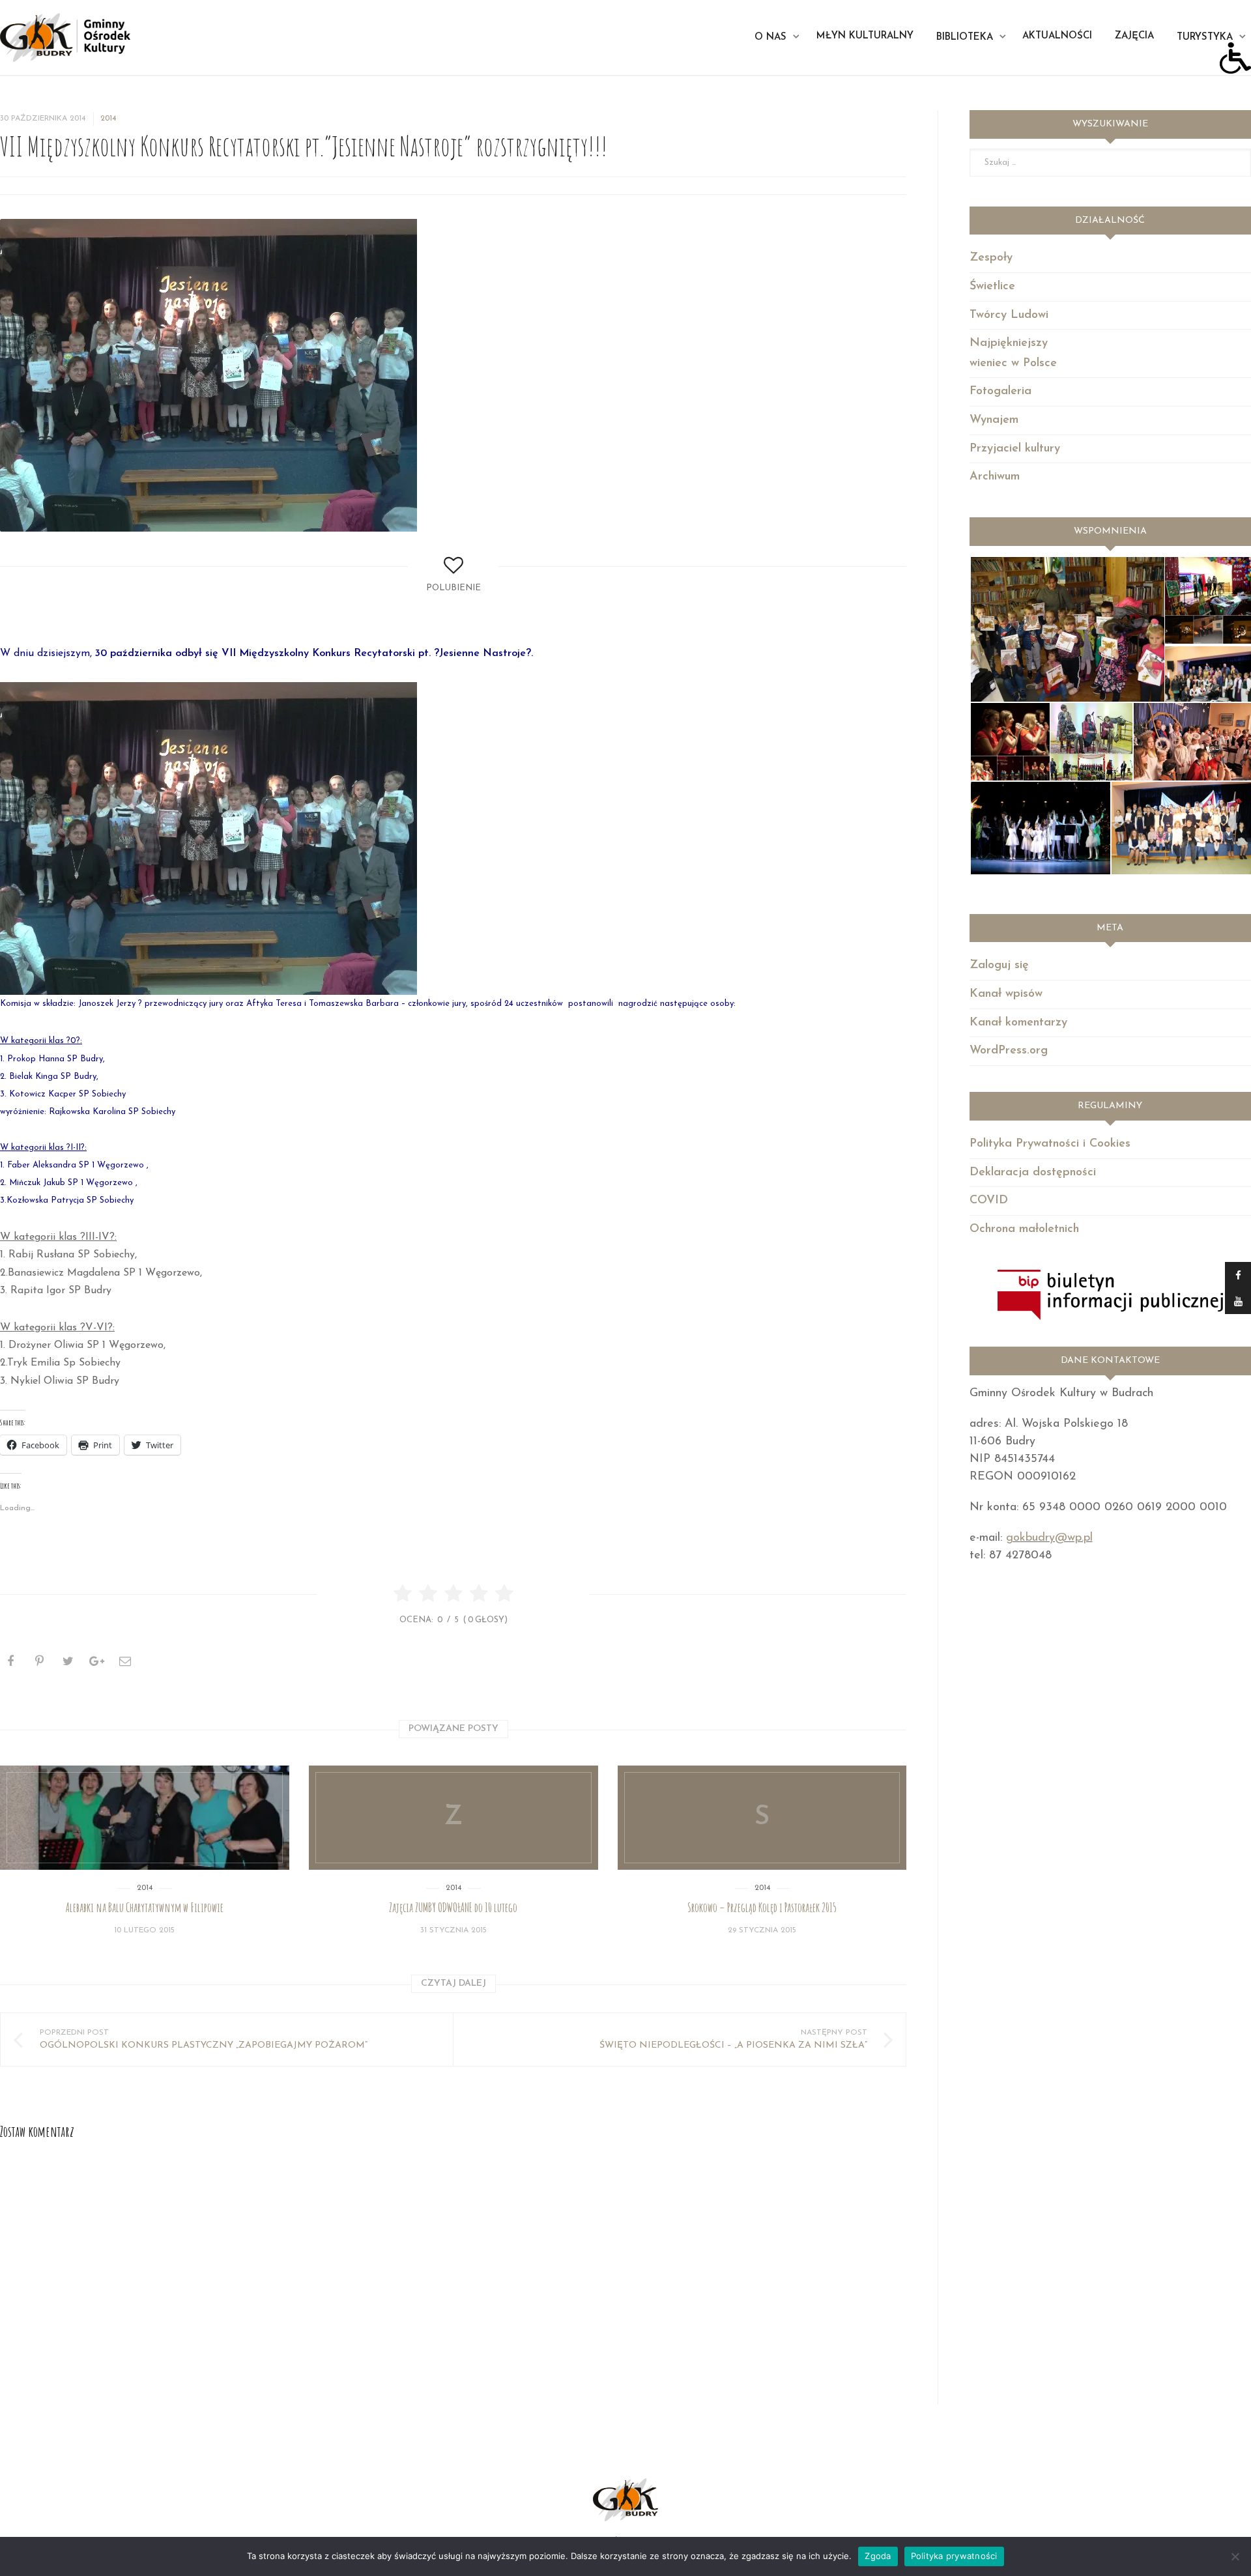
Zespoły (991, 258)
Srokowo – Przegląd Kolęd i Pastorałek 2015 (762, 1908)
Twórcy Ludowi (1009, 315)
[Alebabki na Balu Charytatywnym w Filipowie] (145, 1818)
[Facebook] (1238, 1275)
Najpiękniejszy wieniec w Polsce (1013, 353)
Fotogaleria (1000, 392)
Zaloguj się (999, 966)
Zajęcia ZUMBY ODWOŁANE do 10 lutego (453, 1908)
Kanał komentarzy (1018, 1023)
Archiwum (995, 477)
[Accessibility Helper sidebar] (1235, 58)
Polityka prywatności (954, 2556)
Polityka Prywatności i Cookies (1050, 1144)
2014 (108, 119)
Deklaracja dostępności (1033, 1173)
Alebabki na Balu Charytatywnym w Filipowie (145, 1908)
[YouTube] (1238, 1301)
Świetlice (992, 287)
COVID (989, 1201)
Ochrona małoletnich (1024, 1229)
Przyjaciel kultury (1015, 449)
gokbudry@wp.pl (1049, 1538)
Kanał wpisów (1006, 994)
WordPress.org (1009, 1051)
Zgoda (878, 2556)
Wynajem (994, 420)
